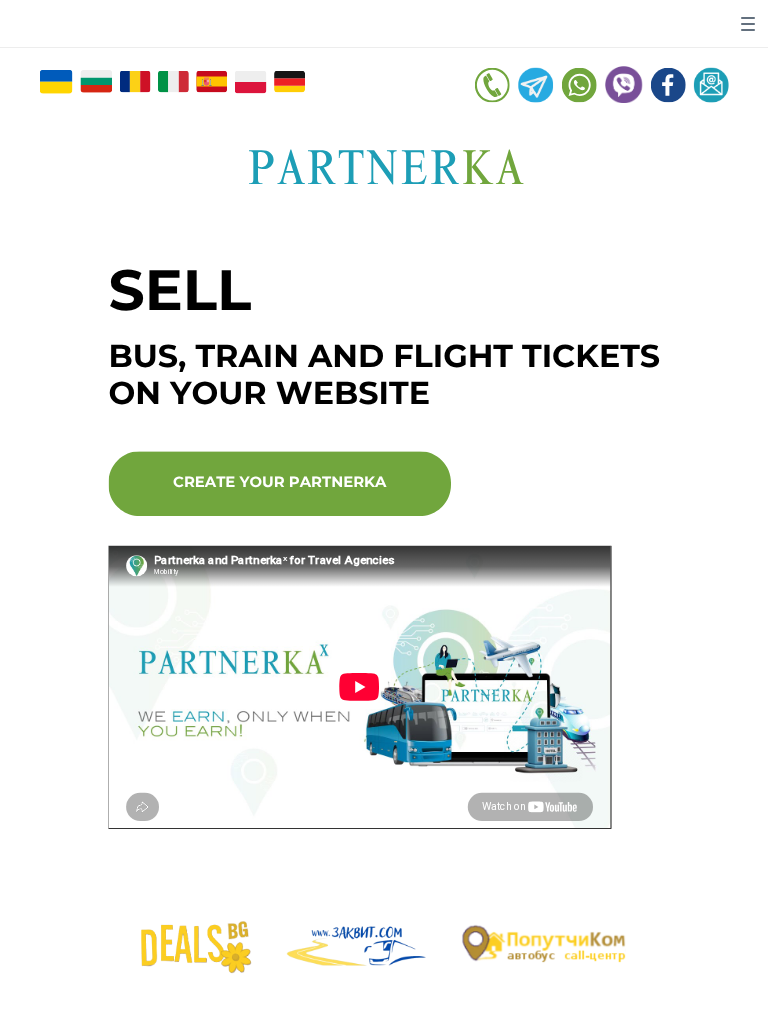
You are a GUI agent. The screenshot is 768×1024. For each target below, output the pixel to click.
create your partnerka (279, 483)
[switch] (748, 24)
